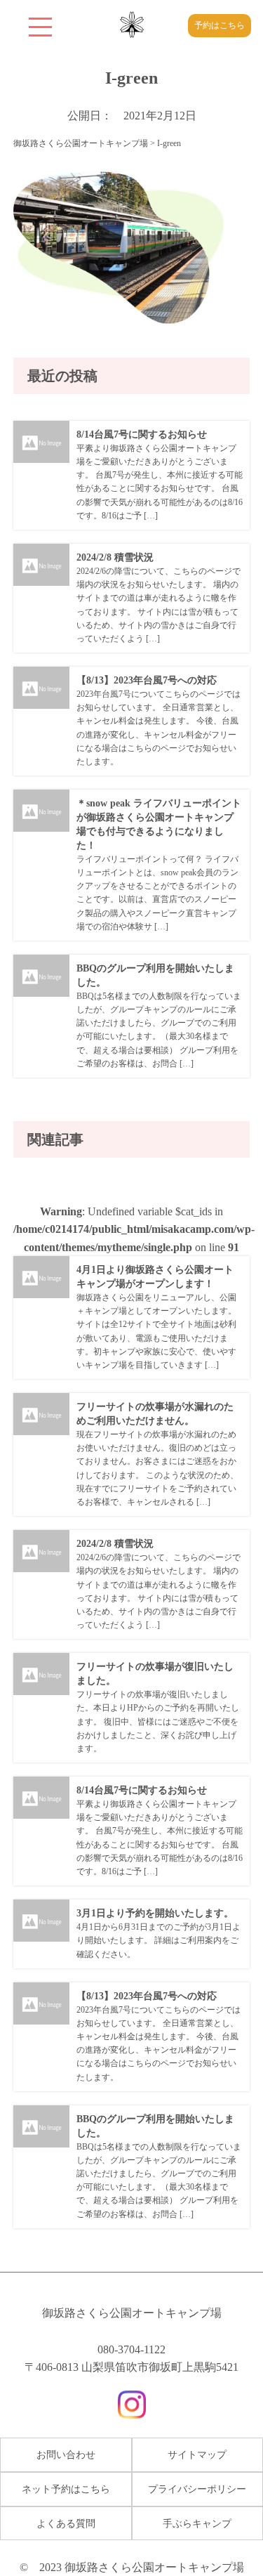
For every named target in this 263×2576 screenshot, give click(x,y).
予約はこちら (220, 25)
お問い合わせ (66, 2455)
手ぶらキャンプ (197, 2524)
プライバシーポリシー (197, 2489)
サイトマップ (197, 2455)
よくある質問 (66, 2524)
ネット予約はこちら (66, 2489)
